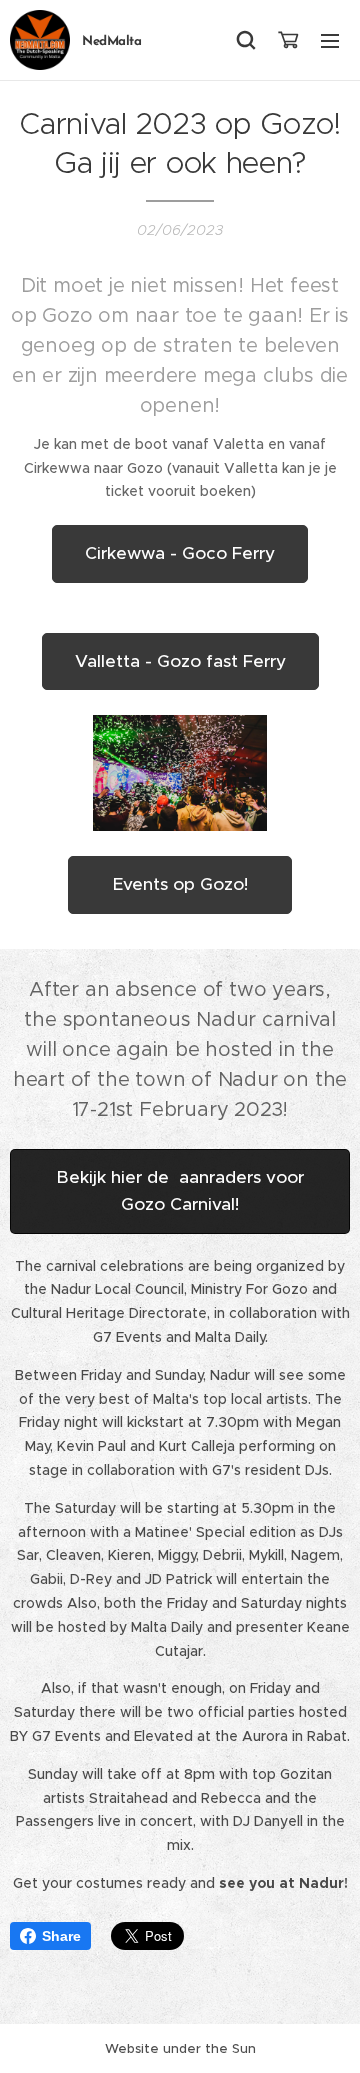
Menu (330, 40)
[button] (246, 40)
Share (61, 1936)
